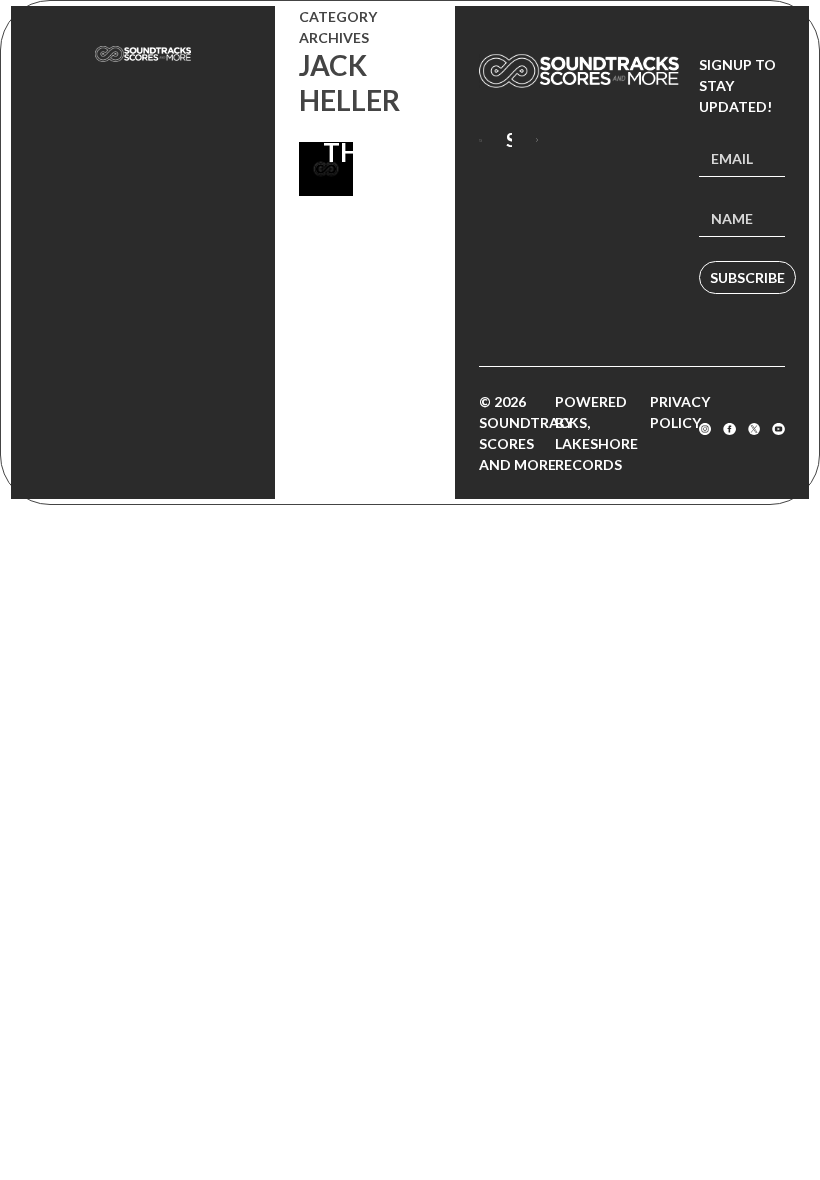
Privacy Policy (680, 412)
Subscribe (747, 277)
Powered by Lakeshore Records (596, 433)
